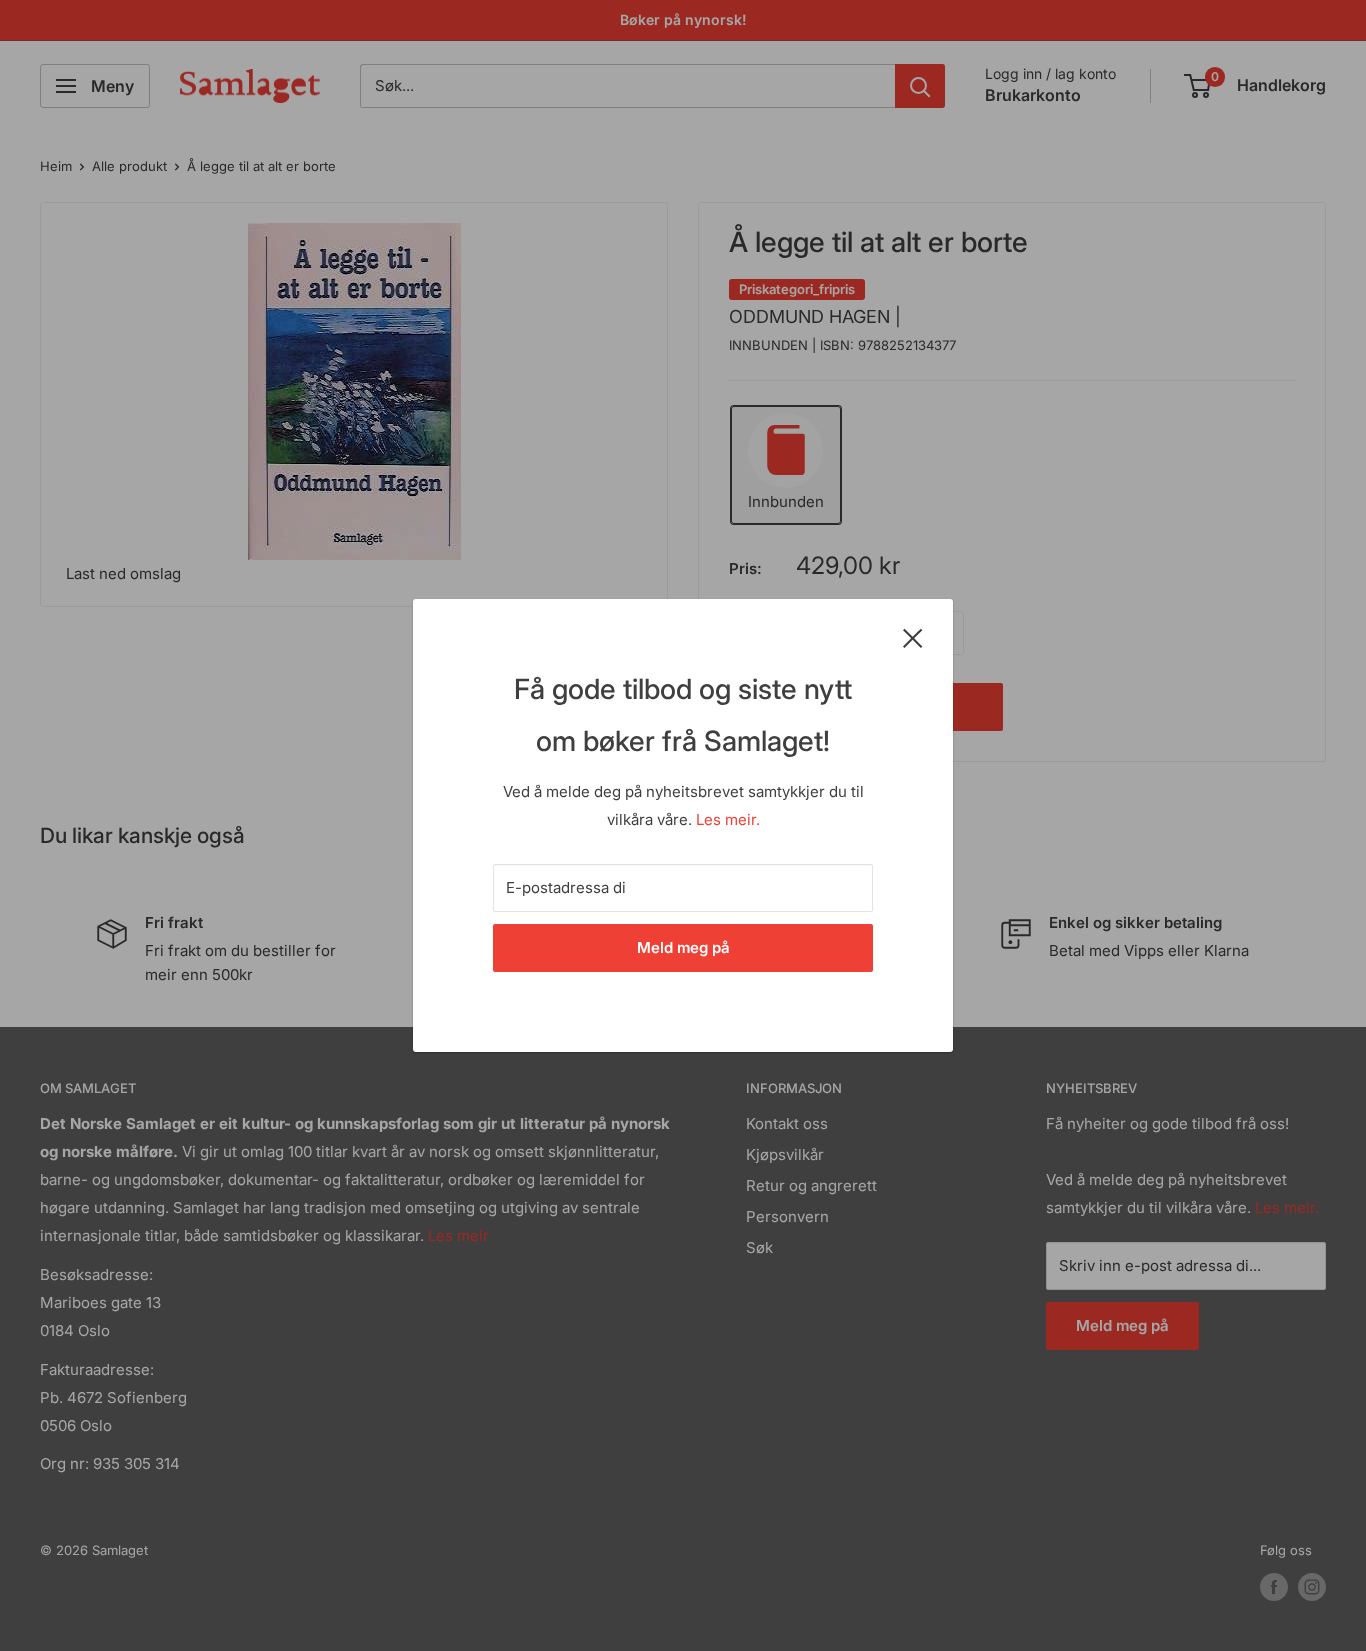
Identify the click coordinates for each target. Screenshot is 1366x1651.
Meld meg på (683, 947)
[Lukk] (913, 637)
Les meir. (728, 819)
